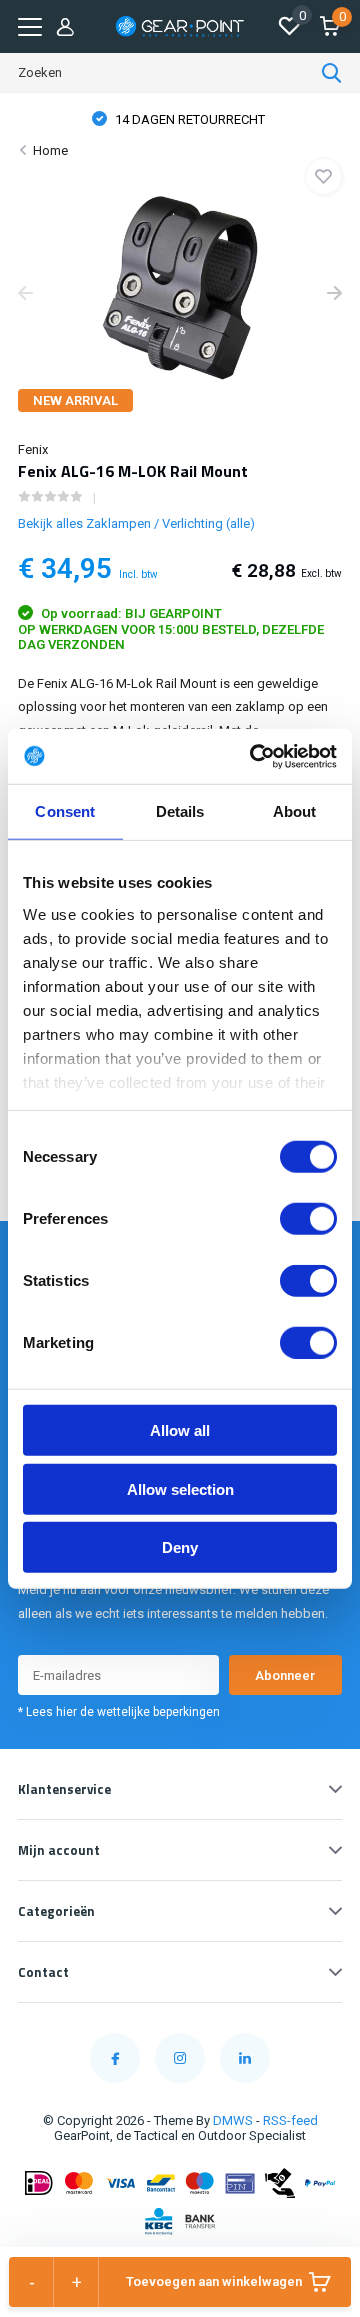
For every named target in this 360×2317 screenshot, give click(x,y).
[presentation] (25, 295)
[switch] (308, 1219)
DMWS (233, 2120)
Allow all (180, 1430)
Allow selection (180, 1488)
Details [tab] (180, 811)
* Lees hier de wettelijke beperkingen (119, 1712)
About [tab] (295, 811)
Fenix (33, 449)
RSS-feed (290, 2120)
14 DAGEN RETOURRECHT (188, 119)
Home (50, 150)
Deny (180, 1547)
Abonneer (285, 1675)
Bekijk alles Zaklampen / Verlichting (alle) (136, 523)
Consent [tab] (65, 811)
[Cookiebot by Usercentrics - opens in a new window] (254, 756)
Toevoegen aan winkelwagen (214, 2281)
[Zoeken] (332, 73)
